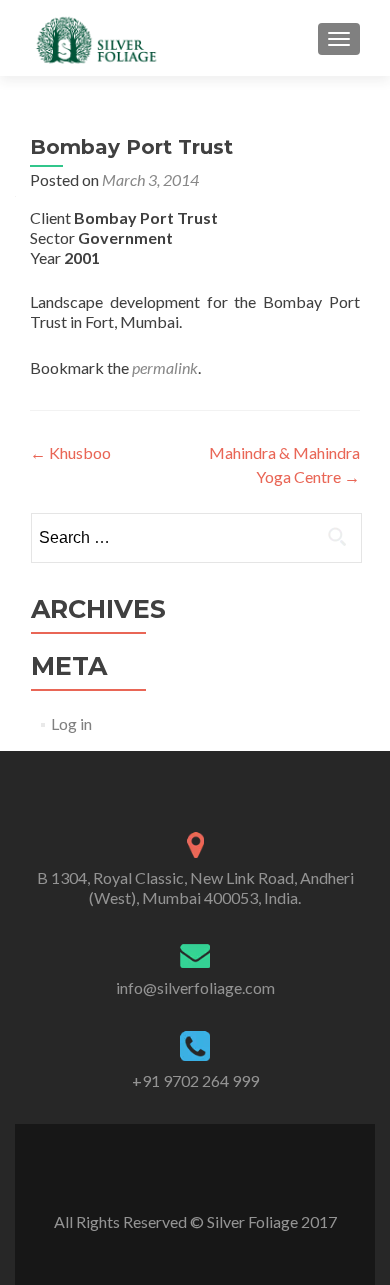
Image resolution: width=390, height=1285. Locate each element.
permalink (165, 367)
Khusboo (70, 452)
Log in (71, 723)
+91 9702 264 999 (195, 1080)
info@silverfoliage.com (195, 987)
